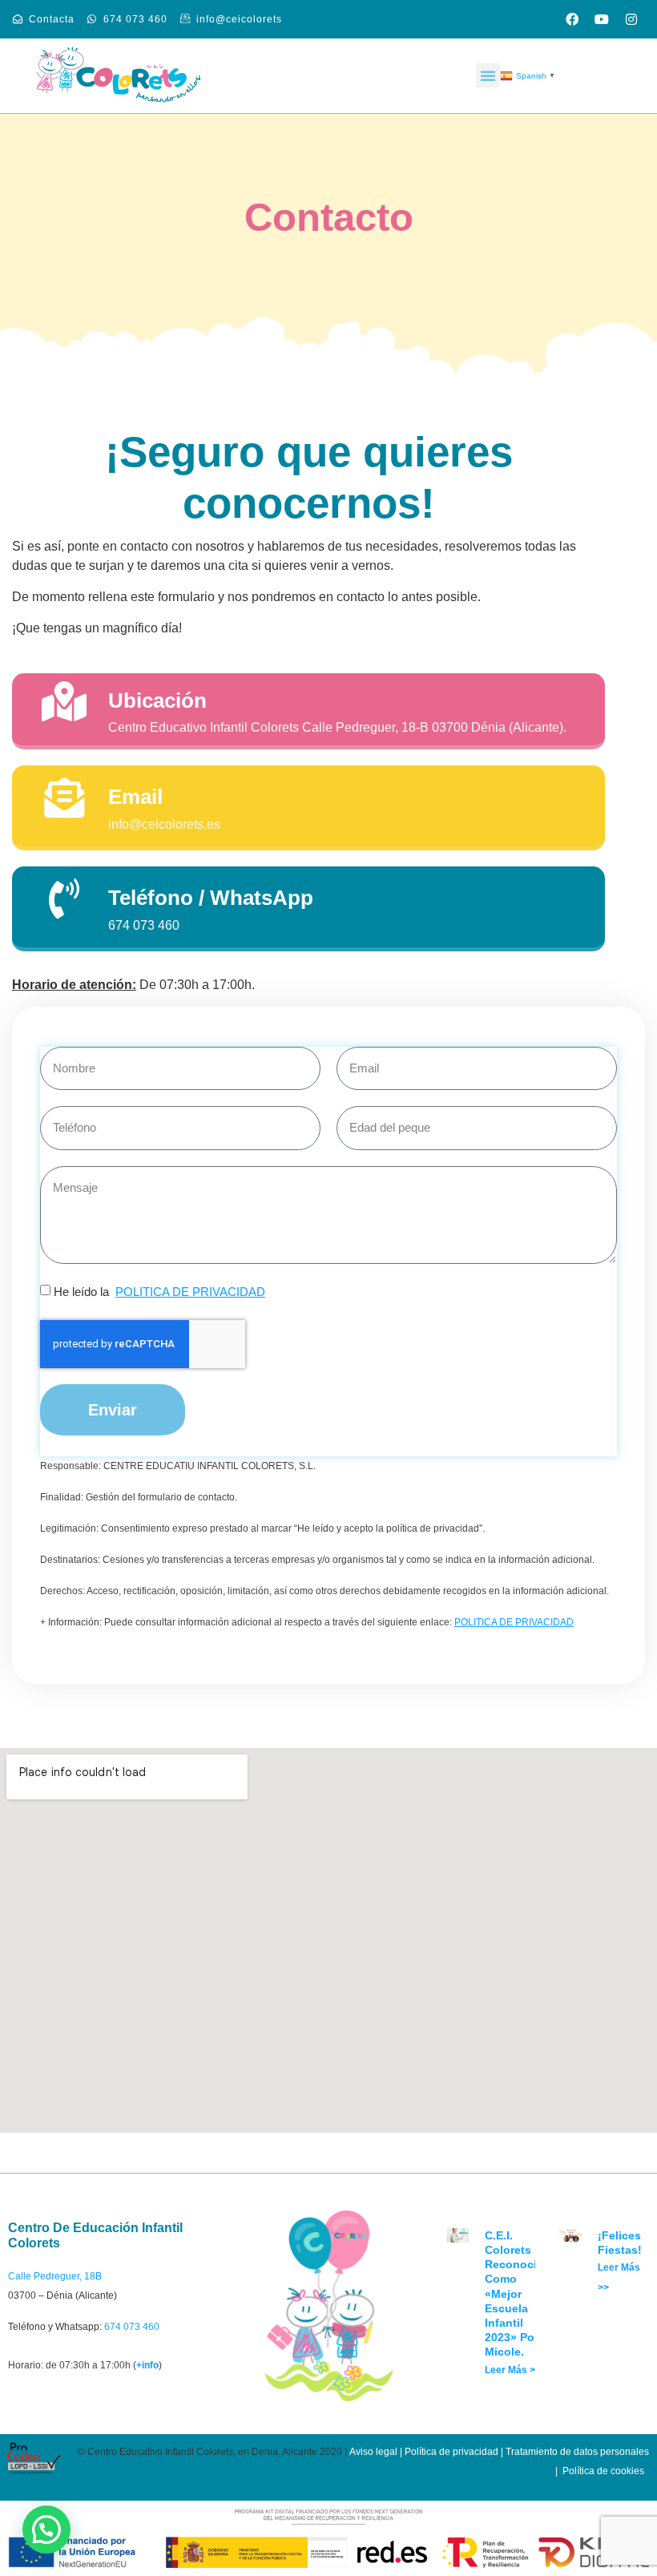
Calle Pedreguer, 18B (55, 2276)
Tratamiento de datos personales (577, 2452)
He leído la (159, 1292)
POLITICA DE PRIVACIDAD (190, 1292)
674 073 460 (132, 2327)
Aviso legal (373, 2452)
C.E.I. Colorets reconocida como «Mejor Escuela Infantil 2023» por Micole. (518, 2294)
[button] (488, 75)
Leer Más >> (513, 2370)
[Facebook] (572, 19)
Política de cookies (603, 2471)
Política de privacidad (451, 2452)
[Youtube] (602, 19)
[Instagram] (631, 19)
